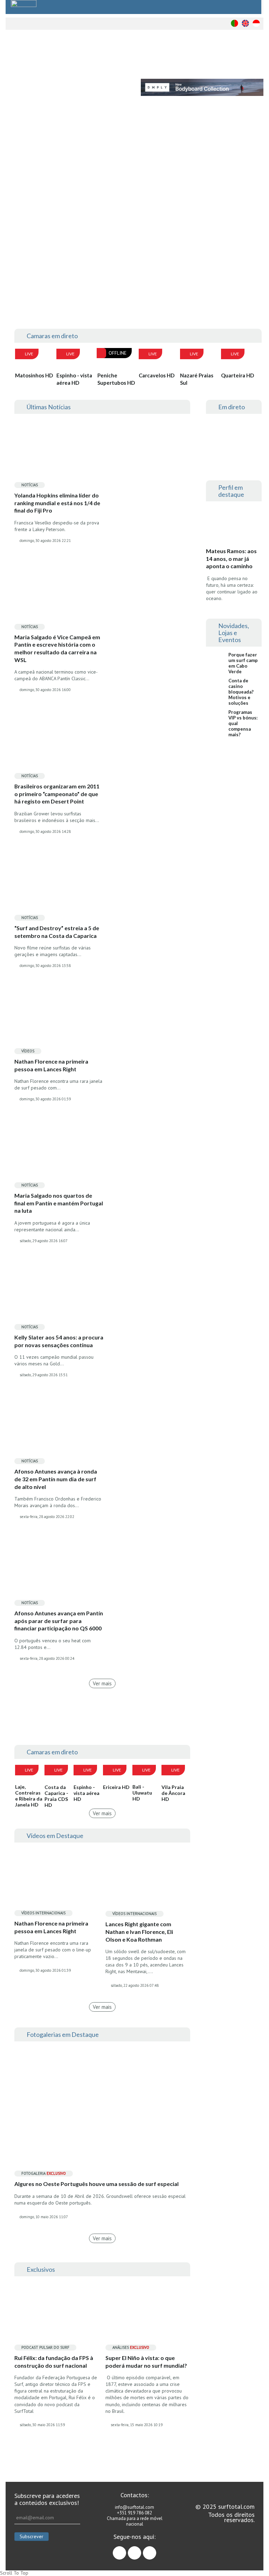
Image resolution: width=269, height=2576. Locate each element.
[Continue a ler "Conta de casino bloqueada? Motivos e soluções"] (217, 686)
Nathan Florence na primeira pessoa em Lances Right (51, 1065)
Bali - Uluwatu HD (142, 1793)
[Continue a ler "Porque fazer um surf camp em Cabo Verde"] (217, 660)
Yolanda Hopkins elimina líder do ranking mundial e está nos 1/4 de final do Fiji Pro (57, 503)
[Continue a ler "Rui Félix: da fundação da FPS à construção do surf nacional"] (57, 2311)
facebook (126, 2550)
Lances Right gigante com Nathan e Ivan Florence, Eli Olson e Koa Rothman (139, 1931)
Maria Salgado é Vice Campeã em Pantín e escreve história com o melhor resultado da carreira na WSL (57, 648)
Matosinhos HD (34, 375)
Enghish (245, 23)
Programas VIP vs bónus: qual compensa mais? (243, 723)
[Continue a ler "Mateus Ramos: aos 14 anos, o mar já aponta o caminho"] (234, 527)
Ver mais (102, 1683)
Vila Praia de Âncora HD (173, 1793)
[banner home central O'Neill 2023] (102, 1724)
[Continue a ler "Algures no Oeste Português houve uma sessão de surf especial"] (102, 2107)
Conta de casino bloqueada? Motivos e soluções (241, 692)
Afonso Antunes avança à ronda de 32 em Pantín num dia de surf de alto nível (56, 1479)
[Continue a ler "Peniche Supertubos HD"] (117, 360)
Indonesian (256, 23)
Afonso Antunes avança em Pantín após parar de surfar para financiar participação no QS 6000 (59, 1621)
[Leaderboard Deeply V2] (202, 87)
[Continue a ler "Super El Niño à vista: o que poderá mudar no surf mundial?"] (148, 2311)
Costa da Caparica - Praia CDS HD (56, 1796)
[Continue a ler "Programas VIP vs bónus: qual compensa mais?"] (217, 718)
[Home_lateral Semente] (234, 828)
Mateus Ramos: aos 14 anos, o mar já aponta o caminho (231, 558)
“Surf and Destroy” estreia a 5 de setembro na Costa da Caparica (57, 932)
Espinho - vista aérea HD (74, 379)
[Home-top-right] (201, 166)
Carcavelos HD (157, 375)
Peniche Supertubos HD (116, 379)
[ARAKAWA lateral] (234, 773)
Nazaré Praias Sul (197, 379)
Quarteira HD (237, 375)
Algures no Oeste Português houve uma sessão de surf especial (96, 2184)
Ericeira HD (116, 1787)
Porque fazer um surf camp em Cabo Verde (243, 663)
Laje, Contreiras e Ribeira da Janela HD (29, 1796)
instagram (141, 2550)
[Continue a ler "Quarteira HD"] (241, 360)
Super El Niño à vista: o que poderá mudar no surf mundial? (146, 2362)
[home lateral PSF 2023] (234, 883)
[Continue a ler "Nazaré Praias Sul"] (200, 360)
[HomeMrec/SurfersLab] (201, 269)
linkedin (156, 2550)
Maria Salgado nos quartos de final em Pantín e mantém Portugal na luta (59, 1203)
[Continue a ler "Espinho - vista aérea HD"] (76, 360)
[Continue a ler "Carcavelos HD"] (159, 360)
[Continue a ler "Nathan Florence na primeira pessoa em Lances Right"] (57, 1877)
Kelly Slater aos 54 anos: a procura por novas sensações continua (59, 1341)
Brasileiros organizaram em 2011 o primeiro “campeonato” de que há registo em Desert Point (57, 794)
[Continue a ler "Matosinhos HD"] (35, 360)
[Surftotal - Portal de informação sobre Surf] (85, 54)
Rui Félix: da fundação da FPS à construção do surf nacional (54, 2362)
